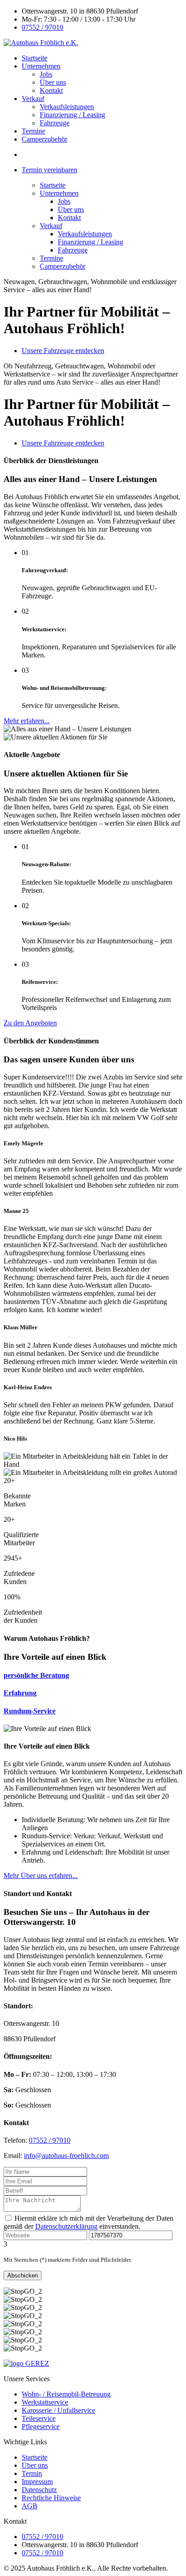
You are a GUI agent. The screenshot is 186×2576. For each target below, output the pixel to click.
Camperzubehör (44, 139)
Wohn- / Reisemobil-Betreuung (66, 2394)
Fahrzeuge (55, 123)
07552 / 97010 (42, 27)
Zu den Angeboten (30, 1023)
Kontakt (51, 90)
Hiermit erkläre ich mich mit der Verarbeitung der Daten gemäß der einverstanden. (88, 2222)
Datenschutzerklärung (66, 2226)
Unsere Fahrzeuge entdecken (63, 351)
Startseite (35, 58)
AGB (30, 2506)
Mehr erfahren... (27, 721)
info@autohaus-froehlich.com (66, 2156)
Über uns (53, 82)
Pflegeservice (41, 2427)
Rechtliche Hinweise (51, 2498)
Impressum (37, 2482)
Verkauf (33, 99)
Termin (32, 2473)
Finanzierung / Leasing (72, 115)
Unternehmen (41, 66)
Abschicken (23, 2275)
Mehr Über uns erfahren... (41, 1876)
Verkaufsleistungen (67, 107)
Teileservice (39, 2418)
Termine (33, 131)
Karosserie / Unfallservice (58, 2410)
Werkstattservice (45, 2402)
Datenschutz (39, 2490)
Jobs (46, 74)
